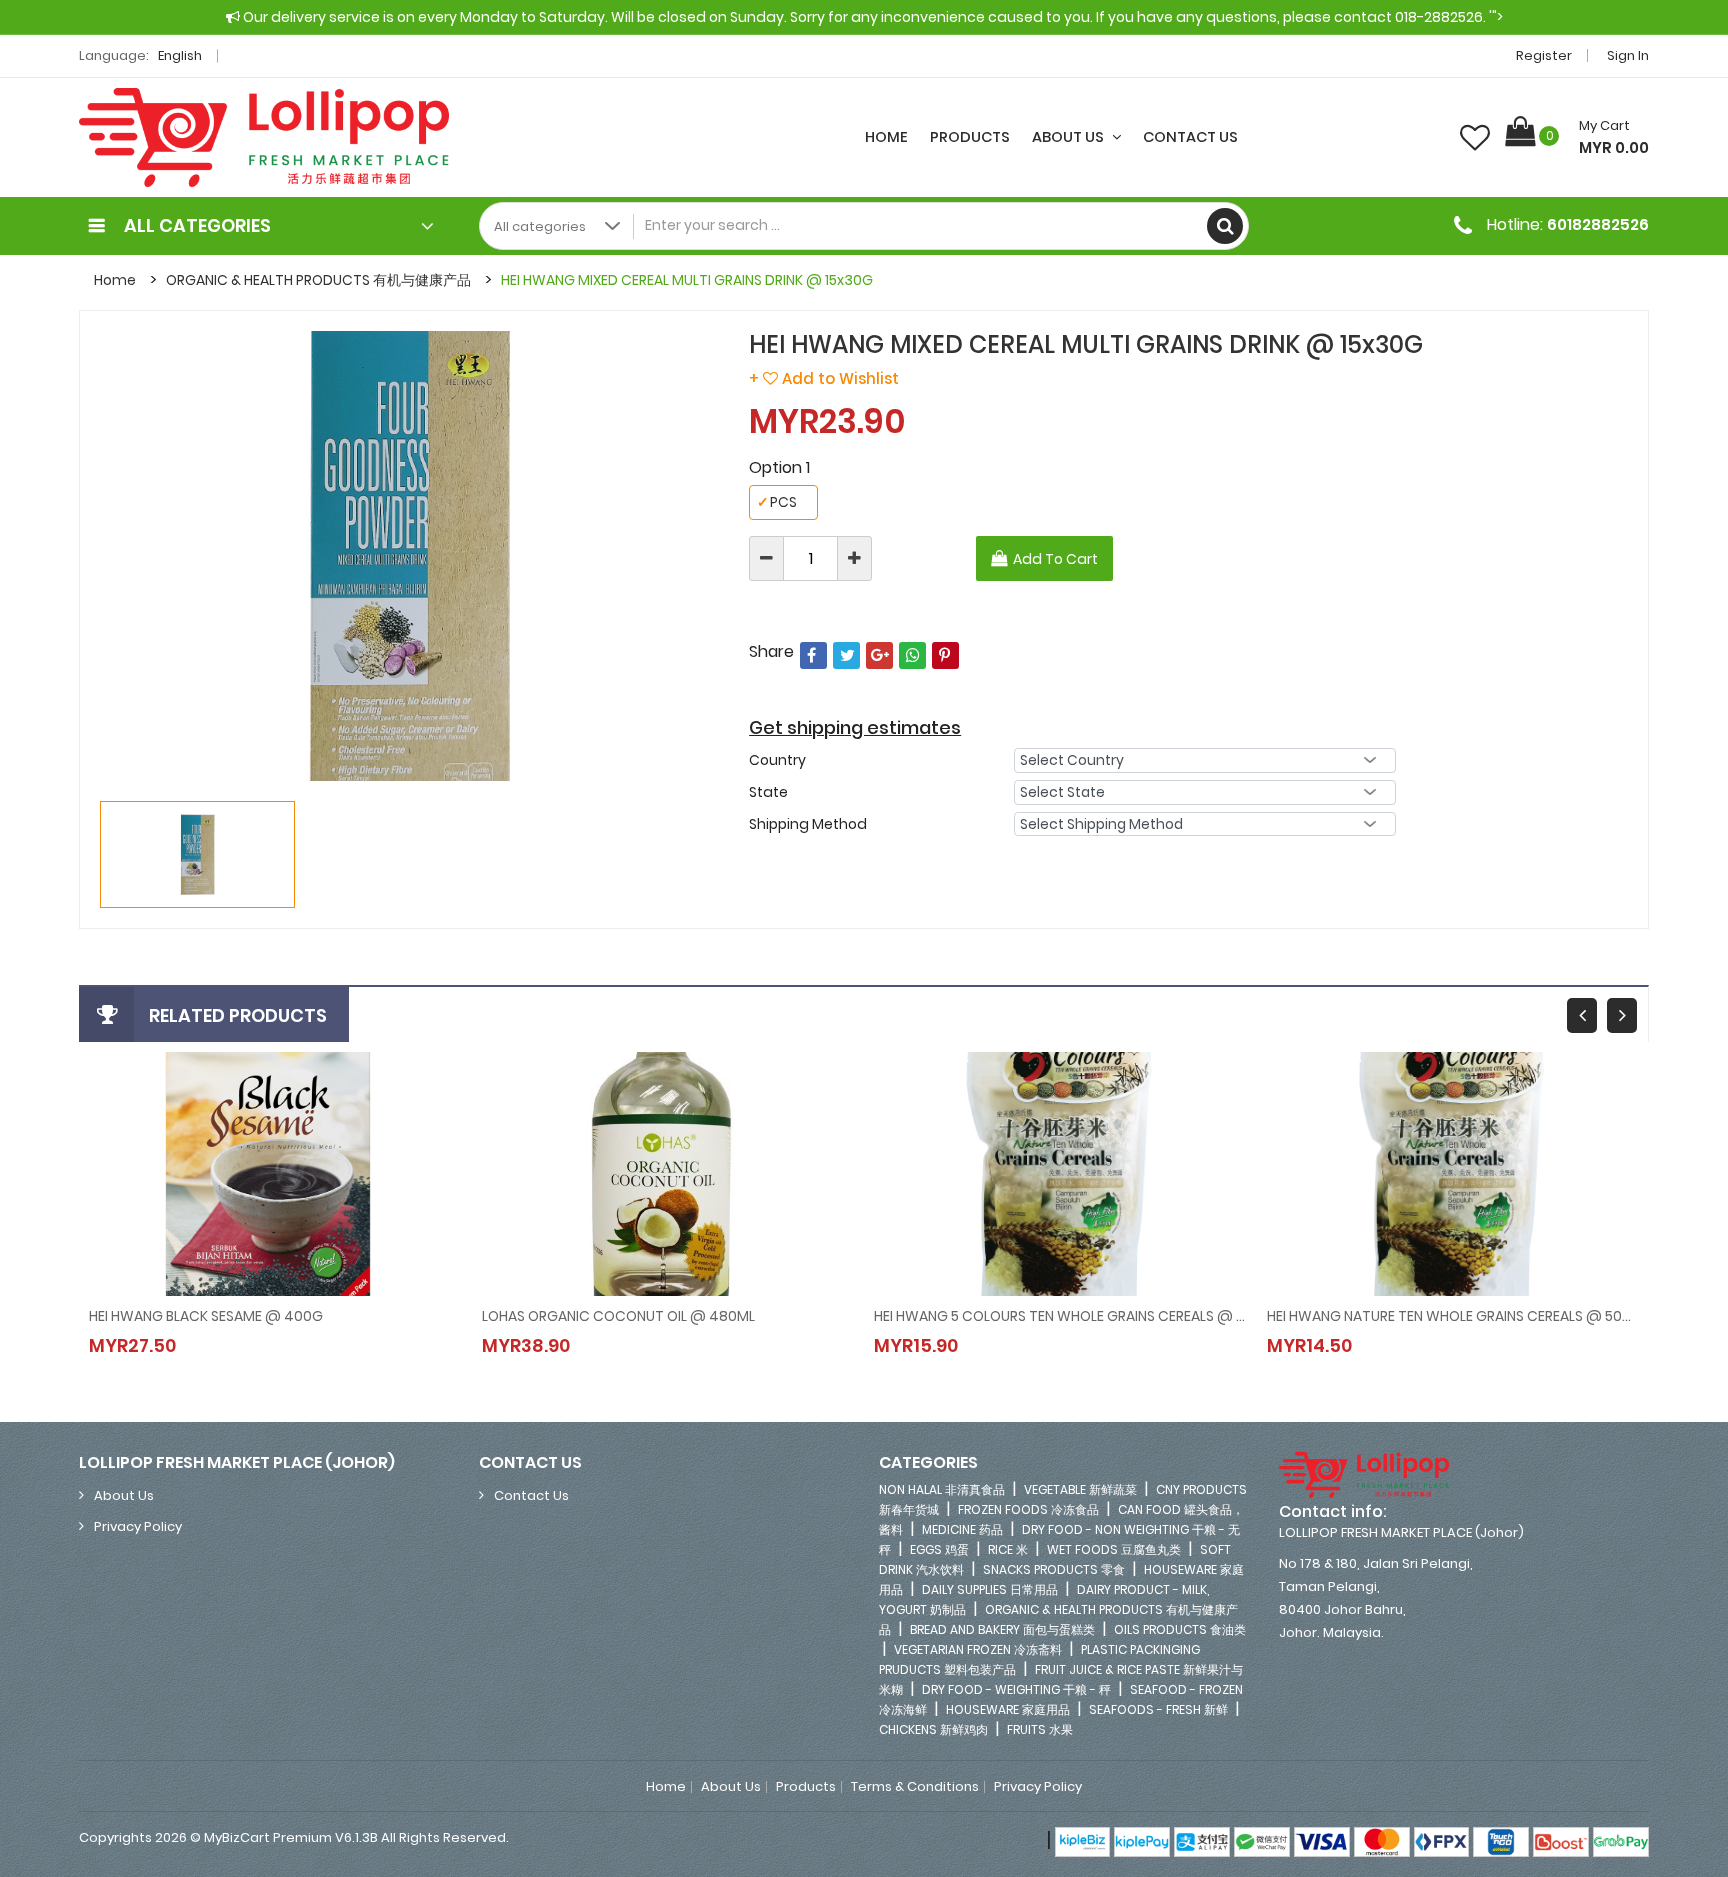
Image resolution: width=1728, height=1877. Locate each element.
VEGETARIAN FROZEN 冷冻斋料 (978, 1649)
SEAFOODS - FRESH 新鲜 (1158, 1709)
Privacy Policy (138, 1526)
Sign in (1628, 55)
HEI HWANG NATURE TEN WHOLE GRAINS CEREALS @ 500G (1453, 1316)
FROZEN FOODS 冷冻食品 (1028, 1509)
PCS (777, 502)
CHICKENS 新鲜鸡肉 (933, 1729)
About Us (1069, 137)
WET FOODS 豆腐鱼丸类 (1114, 1549)
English (181, 55)
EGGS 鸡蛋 (939, 1549)
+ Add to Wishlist (824, 378)
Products (970, 137)
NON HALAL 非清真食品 (942, 1489)
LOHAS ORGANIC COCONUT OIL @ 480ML (618, 1316)
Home (886, 137)
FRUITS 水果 (1040, 1729)
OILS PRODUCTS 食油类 (1180, 1629)
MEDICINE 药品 (962, 1529)
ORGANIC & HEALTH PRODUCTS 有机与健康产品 (318, 280)
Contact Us (1190, 137)
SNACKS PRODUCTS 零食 (1054, 1569)
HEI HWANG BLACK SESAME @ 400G (206, 1316)
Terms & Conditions (915, 1787)
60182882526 (1598, 224)
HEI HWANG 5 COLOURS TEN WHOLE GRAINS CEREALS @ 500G (1060, 1316)
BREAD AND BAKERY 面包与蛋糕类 (1002, 1629)
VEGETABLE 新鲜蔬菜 (1080, 1489)
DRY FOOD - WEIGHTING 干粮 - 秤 (1016, 1689)
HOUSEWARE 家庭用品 (1008, 1709)
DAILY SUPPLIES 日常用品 (990, 1589)
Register (1544, 55)
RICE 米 (1008, 1549)
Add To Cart (1055, 559)
